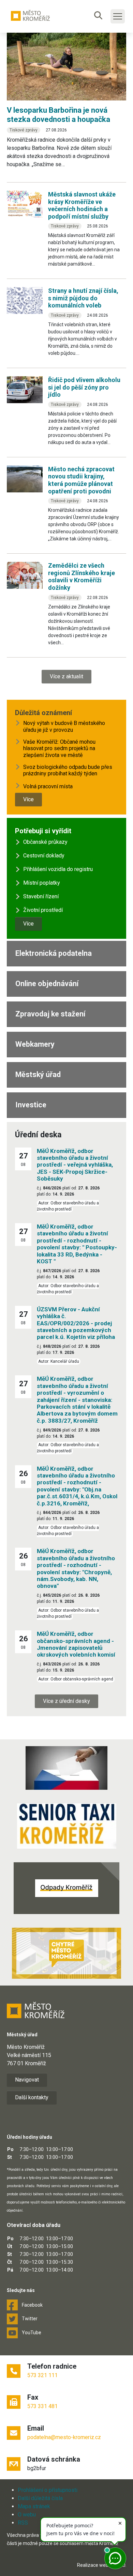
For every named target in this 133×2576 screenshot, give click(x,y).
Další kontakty (32, 2097)
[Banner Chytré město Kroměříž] (66, 1953)
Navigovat (27, 2080)
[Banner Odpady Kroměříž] (66, 1888)
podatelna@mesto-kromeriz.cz (64, 2437)
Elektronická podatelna (54, 953)
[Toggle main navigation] (118, 16)
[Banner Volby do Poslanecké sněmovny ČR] (66, 1768)
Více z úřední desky (66, 1701)
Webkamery (35, 1044)
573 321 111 (42, 2375)
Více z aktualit (66, 676)
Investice (31, 1105)
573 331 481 (42, 2406)
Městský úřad (38, 1074)
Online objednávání (47, 984)
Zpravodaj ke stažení (50, 1014)
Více (28, 799)
